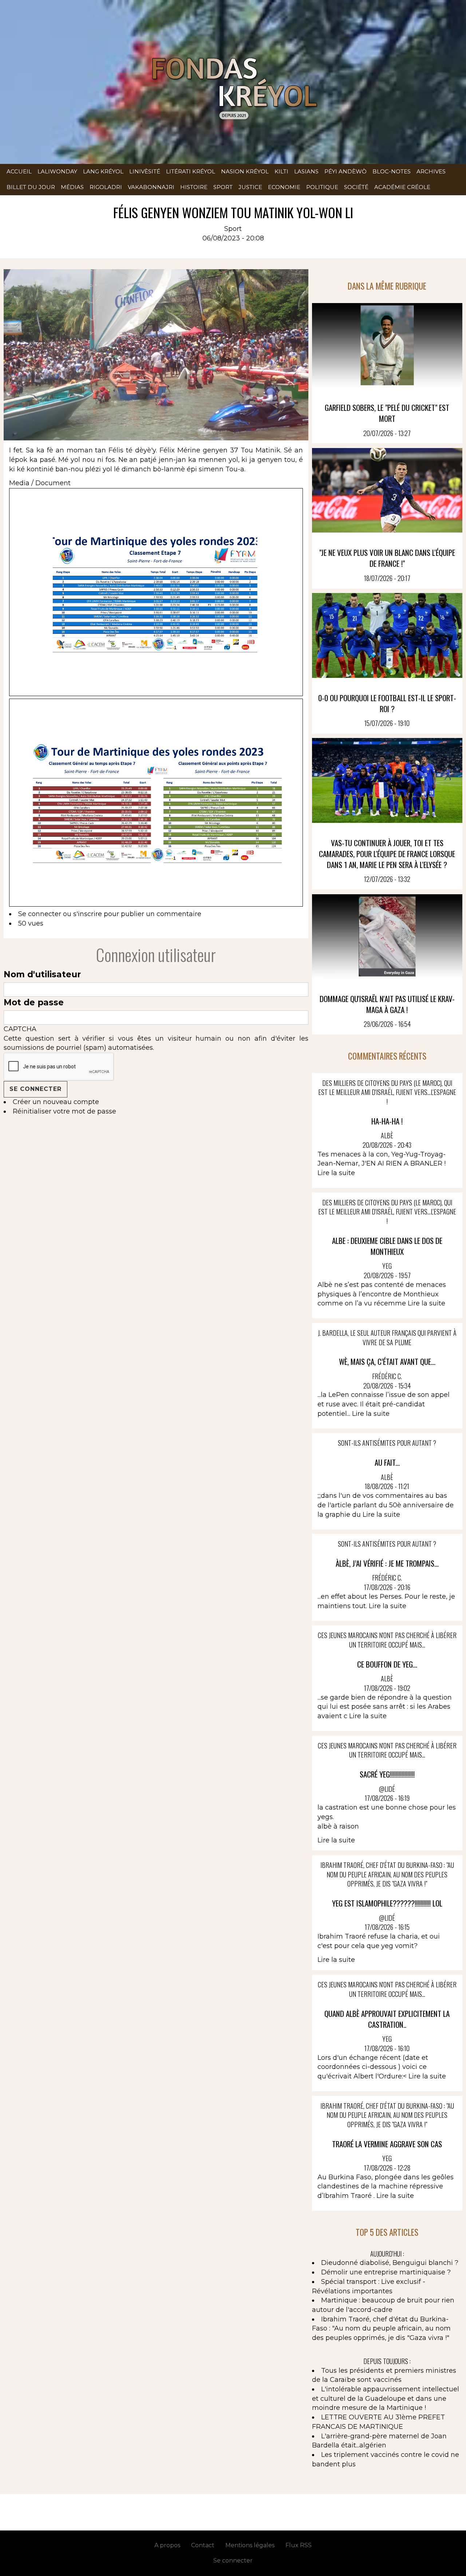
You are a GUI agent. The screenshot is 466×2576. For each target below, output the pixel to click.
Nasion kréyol (245, 171)
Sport (223, 187)
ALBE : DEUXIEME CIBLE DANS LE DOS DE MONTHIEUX (387, 1246)
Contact (203, 2545)
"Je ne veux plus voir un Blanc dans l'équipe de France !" (387, 558)
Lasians (306, 171)
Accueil (19, 171)
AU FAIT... (387, 1462)
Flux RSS (299, 2545)
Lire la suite (336, 1173)
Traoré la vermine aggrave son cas (387, 2144)
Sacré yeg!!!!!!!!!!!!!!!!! (387, 1774)
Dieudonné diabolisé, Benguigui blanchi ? (390, 2263)
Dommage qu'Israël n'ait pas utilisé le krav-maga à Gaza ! (387, 1004)
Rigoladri (106, 187)
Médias (72, 187)
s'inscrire (88, 914)
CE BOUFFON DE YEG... (387, 1664)
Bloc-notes (392, 171)
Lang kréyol (103, 171)
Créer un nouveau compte (56, 1102)
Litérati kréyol (191, 171)
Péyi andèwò (345, 171)
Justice (250, 187)
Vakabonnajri (151, 187)
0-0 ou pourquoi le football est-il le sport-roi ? (387, 703)
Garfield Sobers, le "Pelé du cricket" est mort (387, 413)
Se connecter (40, 914)
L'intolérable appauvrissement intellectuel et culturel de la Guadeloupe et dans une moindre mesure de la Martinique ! (386, 2398)
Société (356, 187)
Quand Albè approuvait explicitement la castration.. (387, 2019)
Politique (322, 187)
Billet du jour (31, 187)
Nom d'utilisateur (42, 974)
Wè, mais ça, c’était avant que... (387, 1361)
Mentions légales (250, 2545)
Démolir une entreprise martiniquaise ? (386, 2272)
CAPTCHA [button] (20, 1029)
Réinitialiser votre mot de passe (64, 1111)
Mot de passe (34, 1002)
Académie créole (402, 187)
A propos (167, 2545)
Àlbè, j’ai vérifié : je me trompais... (387, 1563)
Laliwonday (57, 171)
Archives (431, 171)
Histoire (194, 187)
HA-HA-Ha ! (387, 1121)
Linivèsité (145, 171)
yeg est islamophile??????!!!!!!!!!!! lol (387, 1903)
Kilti (281, 171)
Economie (284, 187)
